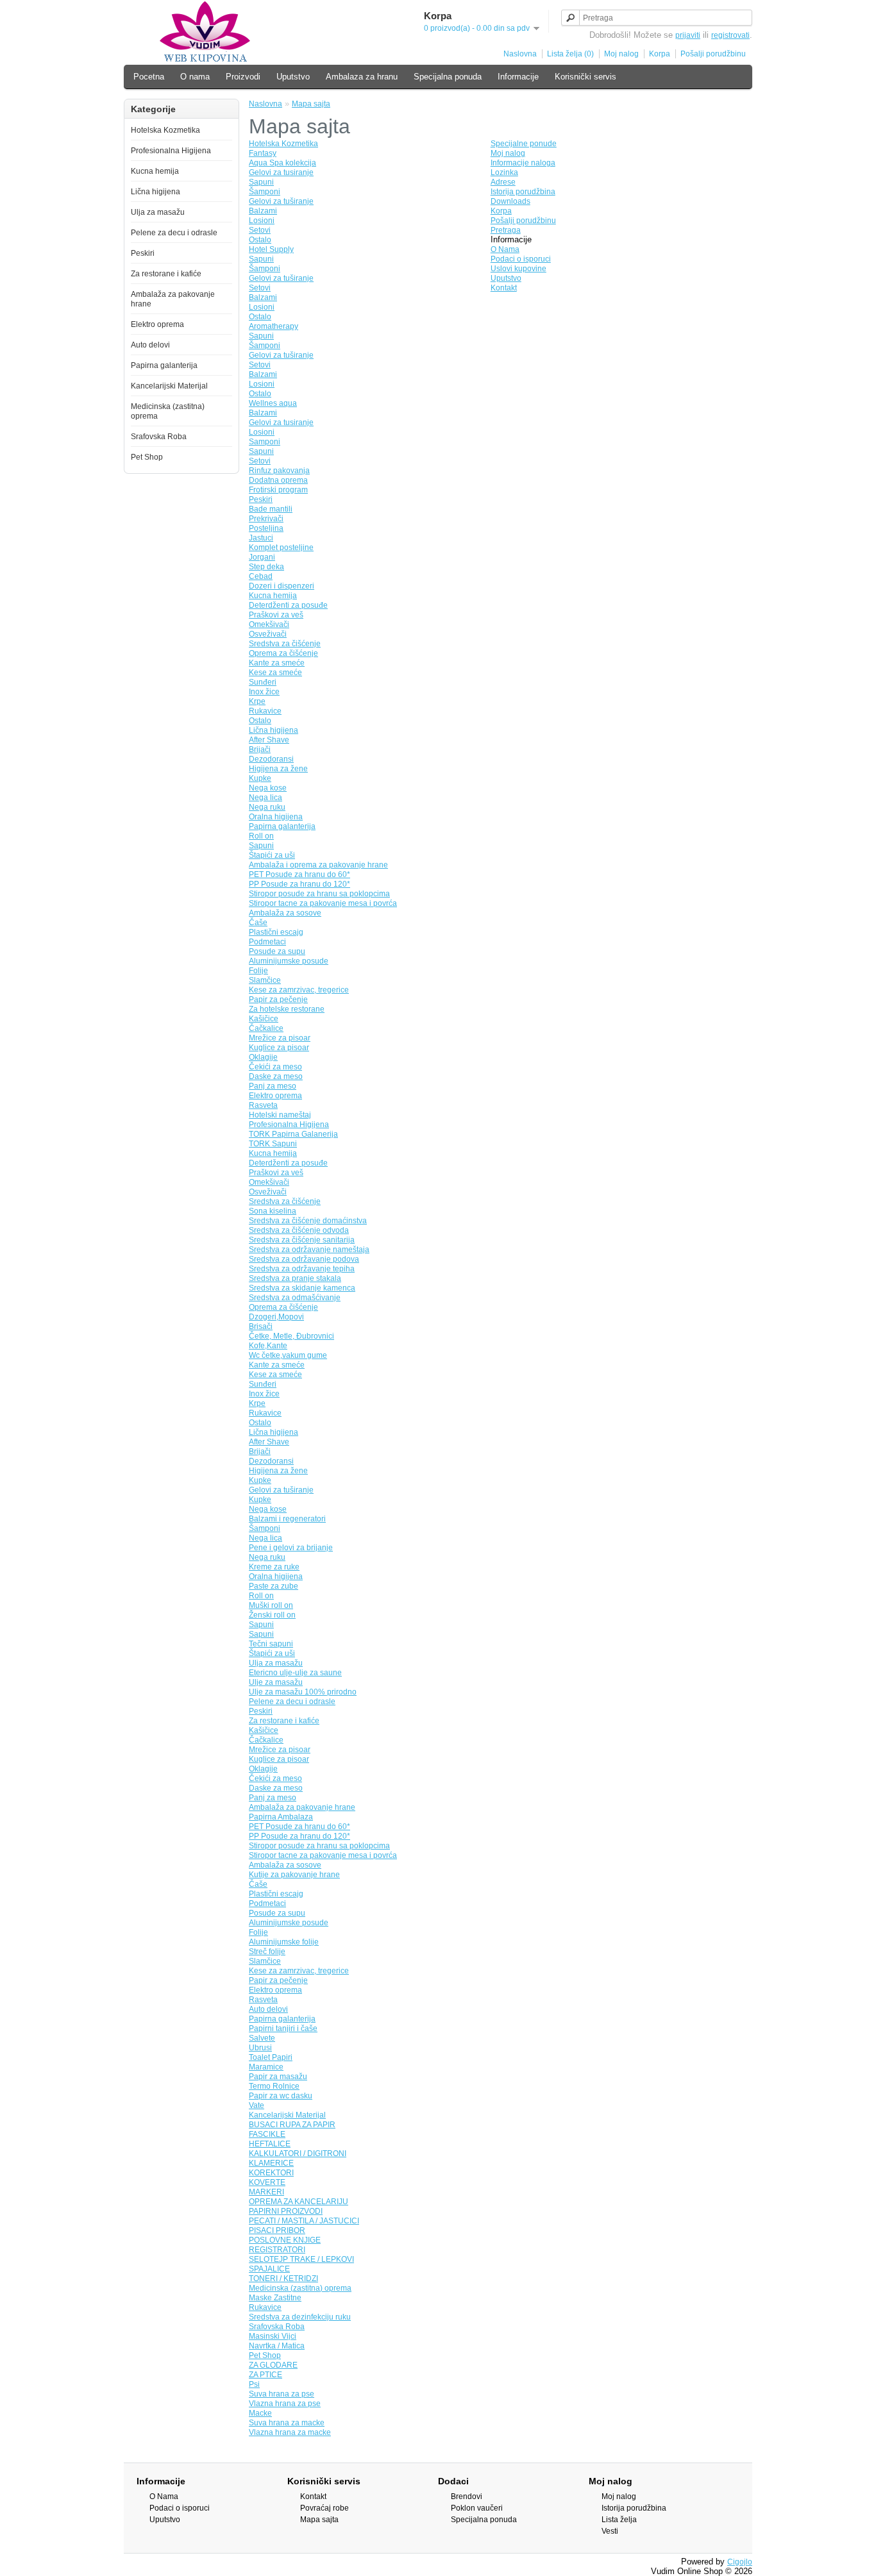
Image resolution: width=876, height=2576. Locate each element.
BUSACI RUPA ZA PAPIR (292, 2125)
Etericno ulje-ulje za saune (295, 1673)
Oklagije (263, 1057)
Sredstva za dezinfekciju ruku (300, 2317)
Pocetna (149, 77)
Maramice (266, 2067)
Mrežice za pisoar (280, 1038)
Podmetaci (267, 942)
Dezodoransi (271, 759)
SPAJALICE (269, 2269)
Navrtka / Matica (277, 2346)
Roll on (261, 836)
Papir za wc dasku (281, 2096)
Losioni (262, 221)
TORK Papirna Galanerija (293, 1134)
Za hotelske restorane (287, 1009)
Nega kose (268, 788)
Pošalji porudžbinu (713, 54)
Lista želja (619, 2520)
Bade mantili (271, 509)
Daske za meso (276, 1076)
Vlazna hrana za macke (290, 2432)
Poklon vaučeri (477, 2508)
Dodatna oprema (278, 480)
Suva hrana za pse (282, 2394)
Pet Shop (147, 457)
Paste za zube (274, 1586)
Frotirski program (278, 490)
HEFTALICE (270, 2144)
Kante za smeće (277, 663)
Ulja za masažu (158, 212)
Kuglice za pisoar (279, 1048)
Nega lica (265, 798)
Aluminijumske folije (284, 1942)
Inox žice (264, 692)
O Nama (505, 249)
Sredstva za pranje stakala (295, 1278)
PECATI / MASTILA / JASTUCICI (304, 2221)
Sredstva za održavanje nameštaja (309, 1250)
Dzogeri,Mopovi (276, 1317)
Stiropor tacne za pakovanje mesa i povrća (323, 903)
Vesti (610, 2531)
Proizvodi (243, 77)
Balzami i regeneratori (287, 1519)
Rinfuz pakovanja (279, 471)
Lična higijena (156, 192)
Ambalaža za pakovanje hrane (302, 1807)
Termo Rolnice (274, 2086)
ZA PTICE (265, 2375)
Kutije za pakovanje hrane (294, 1875)
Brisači (261, 1326)
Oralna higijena (276, 817)
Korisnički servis (585, 77)
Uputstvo (293, 77)
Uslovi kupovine (518, 269)
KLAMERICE (271, 2163)
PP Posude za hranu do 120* (299, 884)
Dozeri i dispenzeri (282, 586)
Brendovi (467, 2497)
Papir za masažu (278, 2077)
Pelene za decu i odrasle (174, 233)
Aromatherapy (274, 326)
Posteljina (266, 528)
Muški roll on (271, 1605)
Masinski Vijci (273, 2336)
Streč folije (267, 1952)
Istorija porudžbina (523, 192)
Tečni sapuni (271, 1644)
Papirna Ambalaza (281, 1817)
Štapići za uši (272, 855)
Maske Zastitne (275, 2298)
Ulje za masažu (276, 1682)
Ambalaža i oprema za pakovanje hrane (318, 865)
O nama (195, 77)
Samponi (265, 442)
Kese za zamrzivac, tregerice (299, 990)
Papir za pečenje (278, 999)
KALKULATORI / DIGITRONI (298, 2154)
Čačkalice (266, 1028)
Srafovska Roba (159, 437)
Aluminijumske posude (289, 961)
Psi (254, 2384)
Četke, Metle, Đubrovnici (291, 1336)
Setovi (260, 230)
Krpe (257, 701)
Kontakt (504, 288)
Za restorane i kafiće (166, 274)
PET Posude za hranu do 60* (299, 874)
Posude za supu (277, 951)
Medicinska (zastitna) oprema (300, 2288)
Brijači (260, 749)
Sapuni (261, 182)
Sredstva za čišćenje (285, 644)
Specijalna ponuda (448, 77)
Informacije (518, 77)
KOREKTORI (271, 2173)
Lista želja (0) (570, 54)
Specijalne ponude (524, 144)
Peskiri (143, 253)
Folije (258, 971)
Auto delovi (150, 345)
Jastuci (261, 538)
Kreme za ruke (274, 1567)
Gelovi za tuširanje (281, 201)
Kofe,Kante (268, 1346)
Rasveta (263, 1105)
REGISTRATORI (277, 2250)
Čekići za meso (275, 1067)
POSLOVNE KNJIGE (285, 2240)
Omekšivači (269, 624)
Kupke (260, 778)
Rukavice (265, 711)
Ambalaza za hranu (362, 77)
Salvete (262, 2038)
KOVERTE (267, 2182)
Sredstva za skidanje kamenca (302, 1288)
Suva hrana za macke (287, 2423)
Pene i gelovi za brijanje (291, 1548)
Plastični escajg (276, 932)
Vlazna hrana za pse (285, 2404)
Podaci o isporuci (521, 259)
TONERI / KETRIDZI (283, 2279)
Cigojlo (740, 2562)
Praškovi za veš (276, 615)
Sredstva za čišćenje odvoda (299, 1230)
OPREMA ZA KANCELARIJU (299, 2202)
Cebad (261, 576)
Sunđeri (263, 682)
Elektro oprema (157, 324)
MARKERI (266, 2192)
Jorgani (262, 557)
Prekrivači (266, 519)
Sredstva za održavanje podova (304, 1259)
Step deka (266, 567)
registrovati (730, 35)
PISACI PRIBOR (277, 2230)
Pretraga (506, 230)
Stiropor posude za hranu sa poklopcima (319, 894)
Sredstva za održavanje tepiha (302, 1269)
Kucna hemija (155, 171)
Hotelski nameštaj (280, 1115)
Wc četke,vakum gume (288, 1355)
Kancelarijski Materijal (169, 386)
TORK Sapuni (273, 1144)
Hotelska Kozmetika (165, 130)
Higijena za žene (278, 769)
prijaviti (688, 35)
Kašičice (264, 1019)
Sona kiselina (273, 1211)
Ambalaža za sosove (285, 913)
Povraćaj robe (324, 2508)
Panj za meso (273, 1086)
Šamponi (265, 192)
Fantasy (263, 153)
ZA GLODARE (273, 2365)
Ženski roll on (272, 1615)
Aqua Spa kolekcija (282, 163)
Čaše (258, 923)
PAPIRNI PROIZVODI (286, 2211)
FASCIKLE (267, 2134)
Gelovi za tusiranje (281, 172)
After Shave (269, 740)
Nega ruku (267, 807)
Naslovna (520, 54)
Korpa (660, 54)
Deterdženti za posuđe (288, 605)
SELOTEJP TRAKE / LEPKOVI (301, 2259)
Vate (257, 2105)
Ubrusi (260, 2048)
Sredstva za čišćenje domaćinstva (308, 1221)
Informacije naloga (523, 163)
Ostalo (260, 240)
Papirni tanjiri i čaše (283, 2028)
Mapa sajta (311, 104)
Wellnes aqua (273, 403)
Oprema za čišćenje (283, 653)
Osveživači (268, 634)
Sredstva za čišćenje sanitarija (302, 1240)
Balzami (263, 211)
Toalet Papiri (271, 2057)
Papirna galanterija (164, 365)
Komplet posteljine (281, 548)
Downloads (510, 201)
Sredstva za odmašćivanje (295, 1298)
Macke (260, 2413)
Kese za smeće (275, 673)
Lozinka (504, 172)
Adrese (503, 182)
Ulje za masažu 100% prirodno (303, 1692)
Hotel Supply (271, 249)
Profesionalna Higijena (171, 151)
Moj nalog (621, 54)
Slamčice (265, 980)
